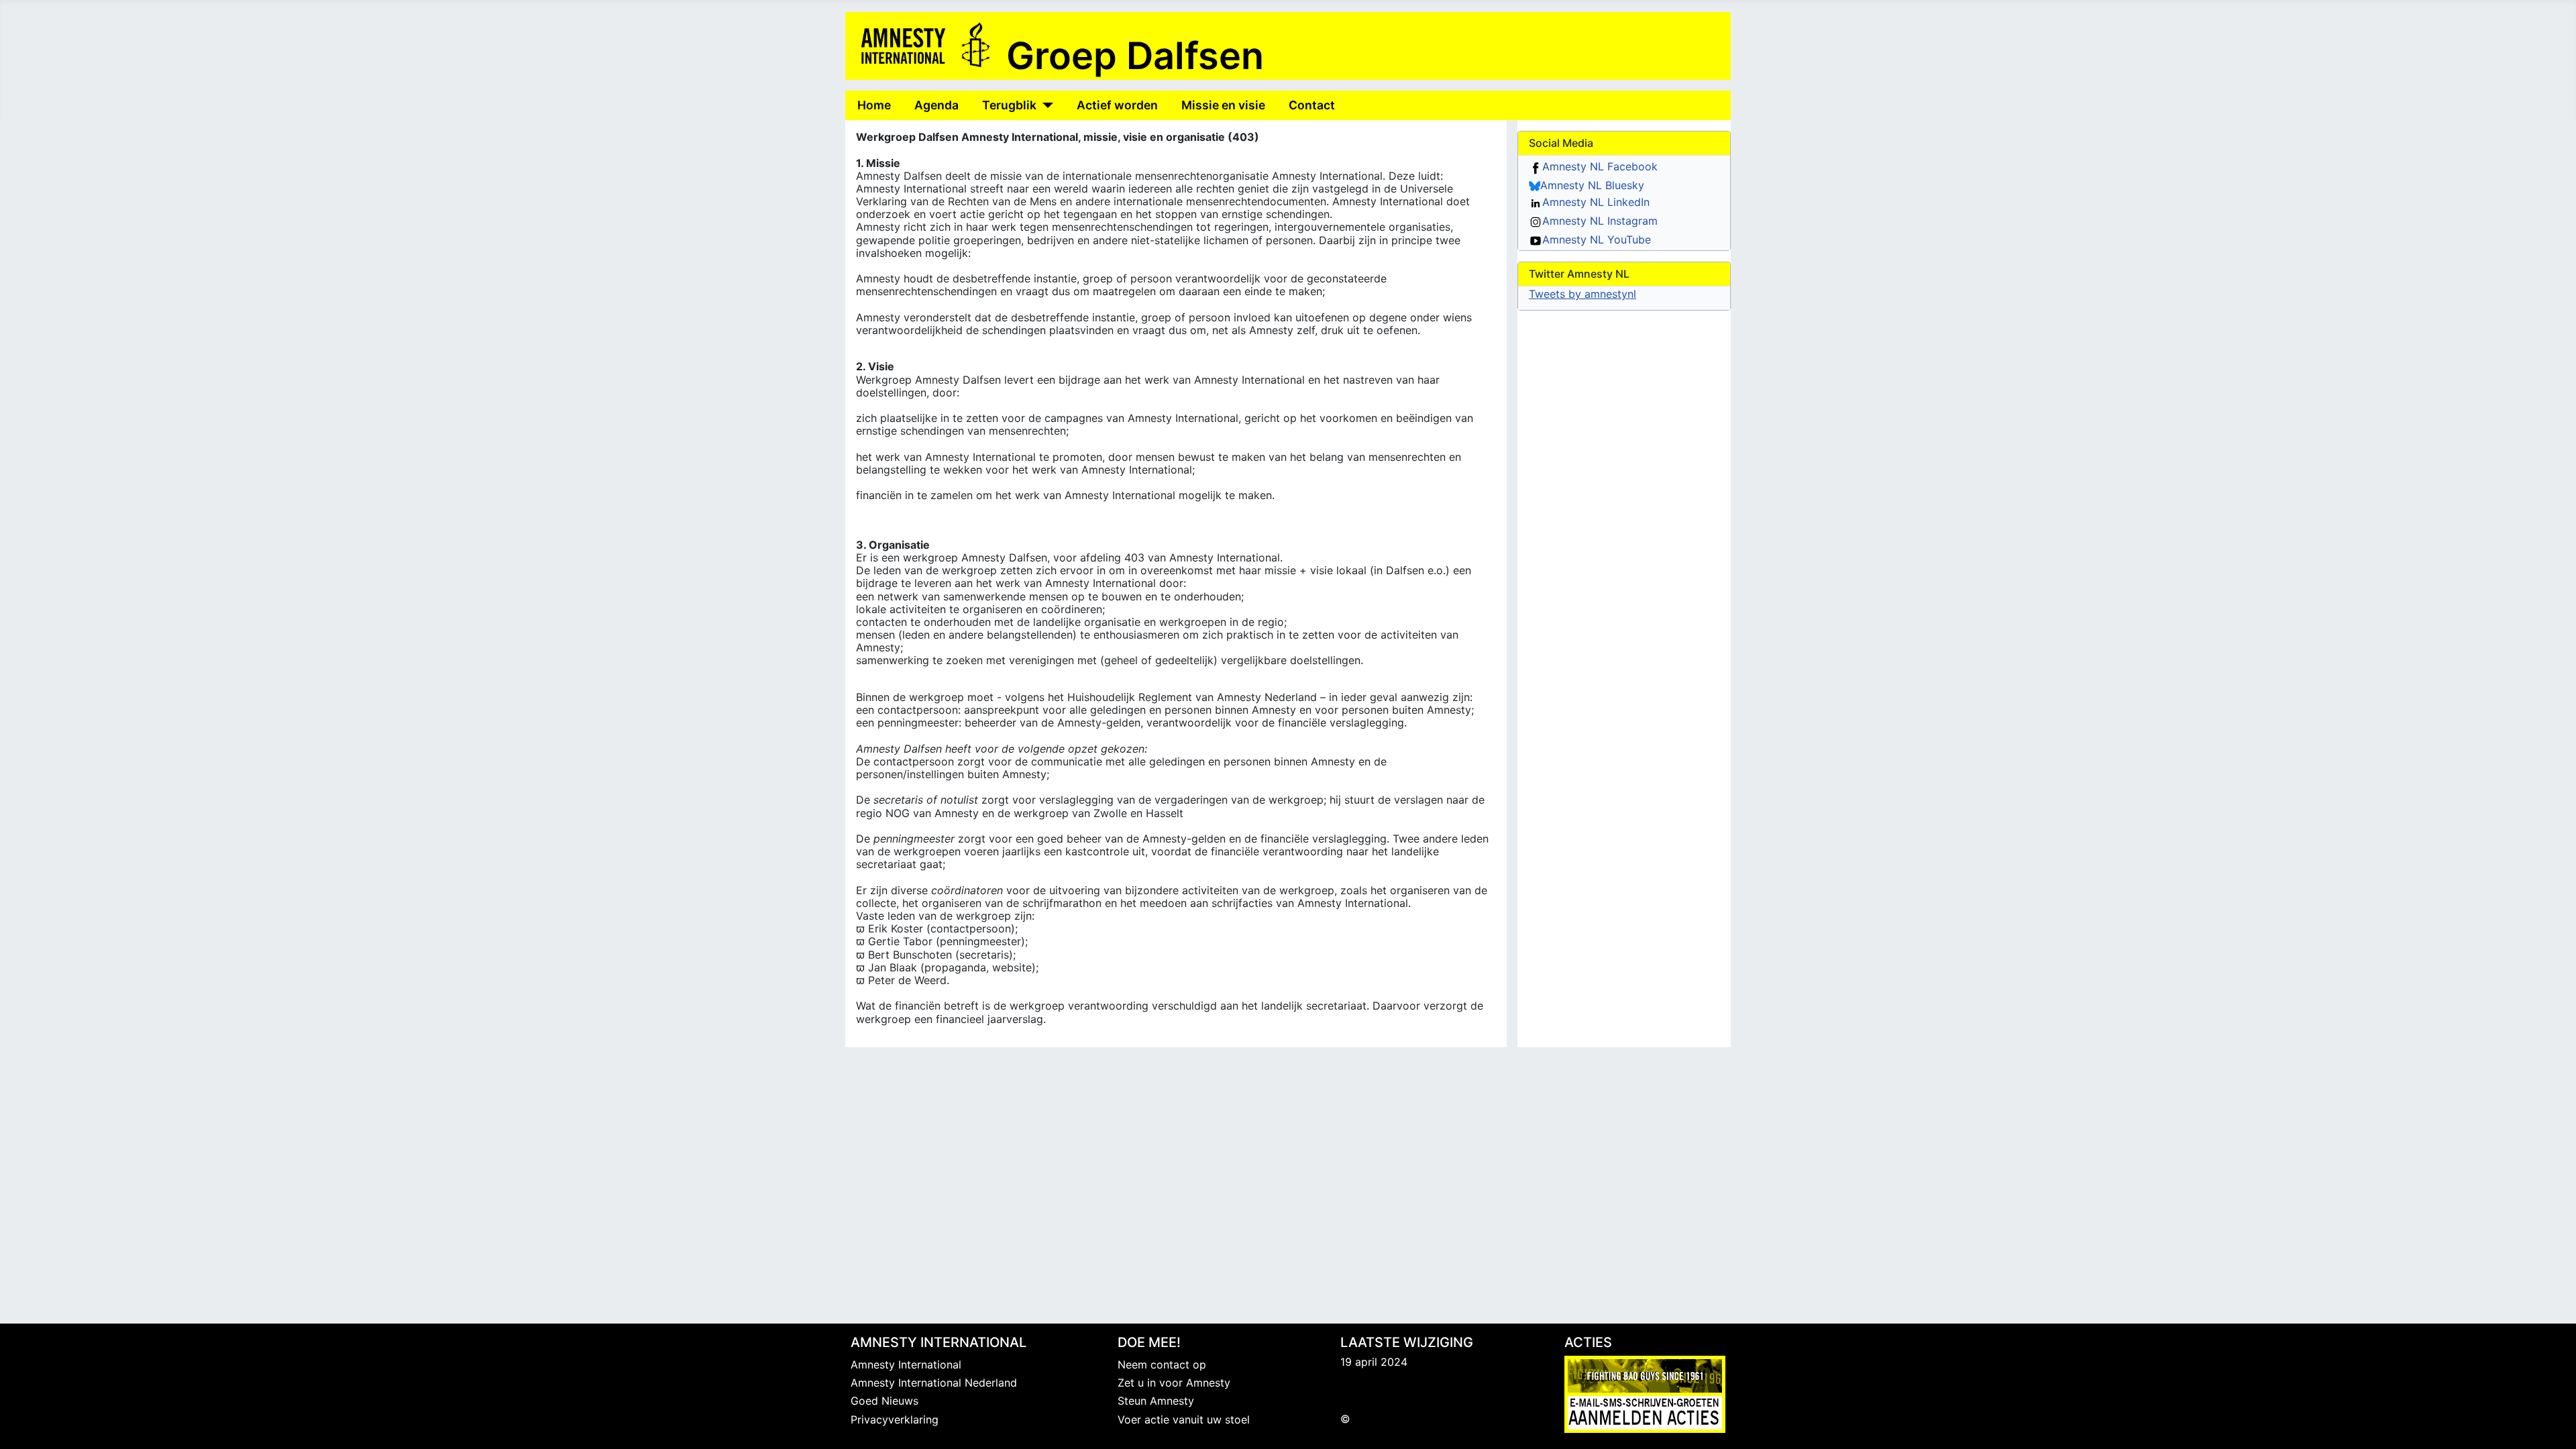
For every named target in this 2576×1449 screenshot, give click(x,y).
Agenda (936, 105)
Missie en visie (1223, 105)
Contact (1312, 105)
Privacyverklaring (895, 1419)
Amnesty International (906, 1364)
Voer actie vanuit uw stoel (1184, 1419)
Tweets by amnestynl (1582, 294)
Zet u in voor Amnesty (1174, 1383)
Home (874, 105)
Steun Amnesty (1156, 1401)
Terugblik (1009, 105)
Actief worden (1117, 105)
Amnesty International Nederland (934, 1383)
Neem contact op (1162, 1364)
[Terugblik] (1045, 105)
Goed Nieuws (884, 1401)
